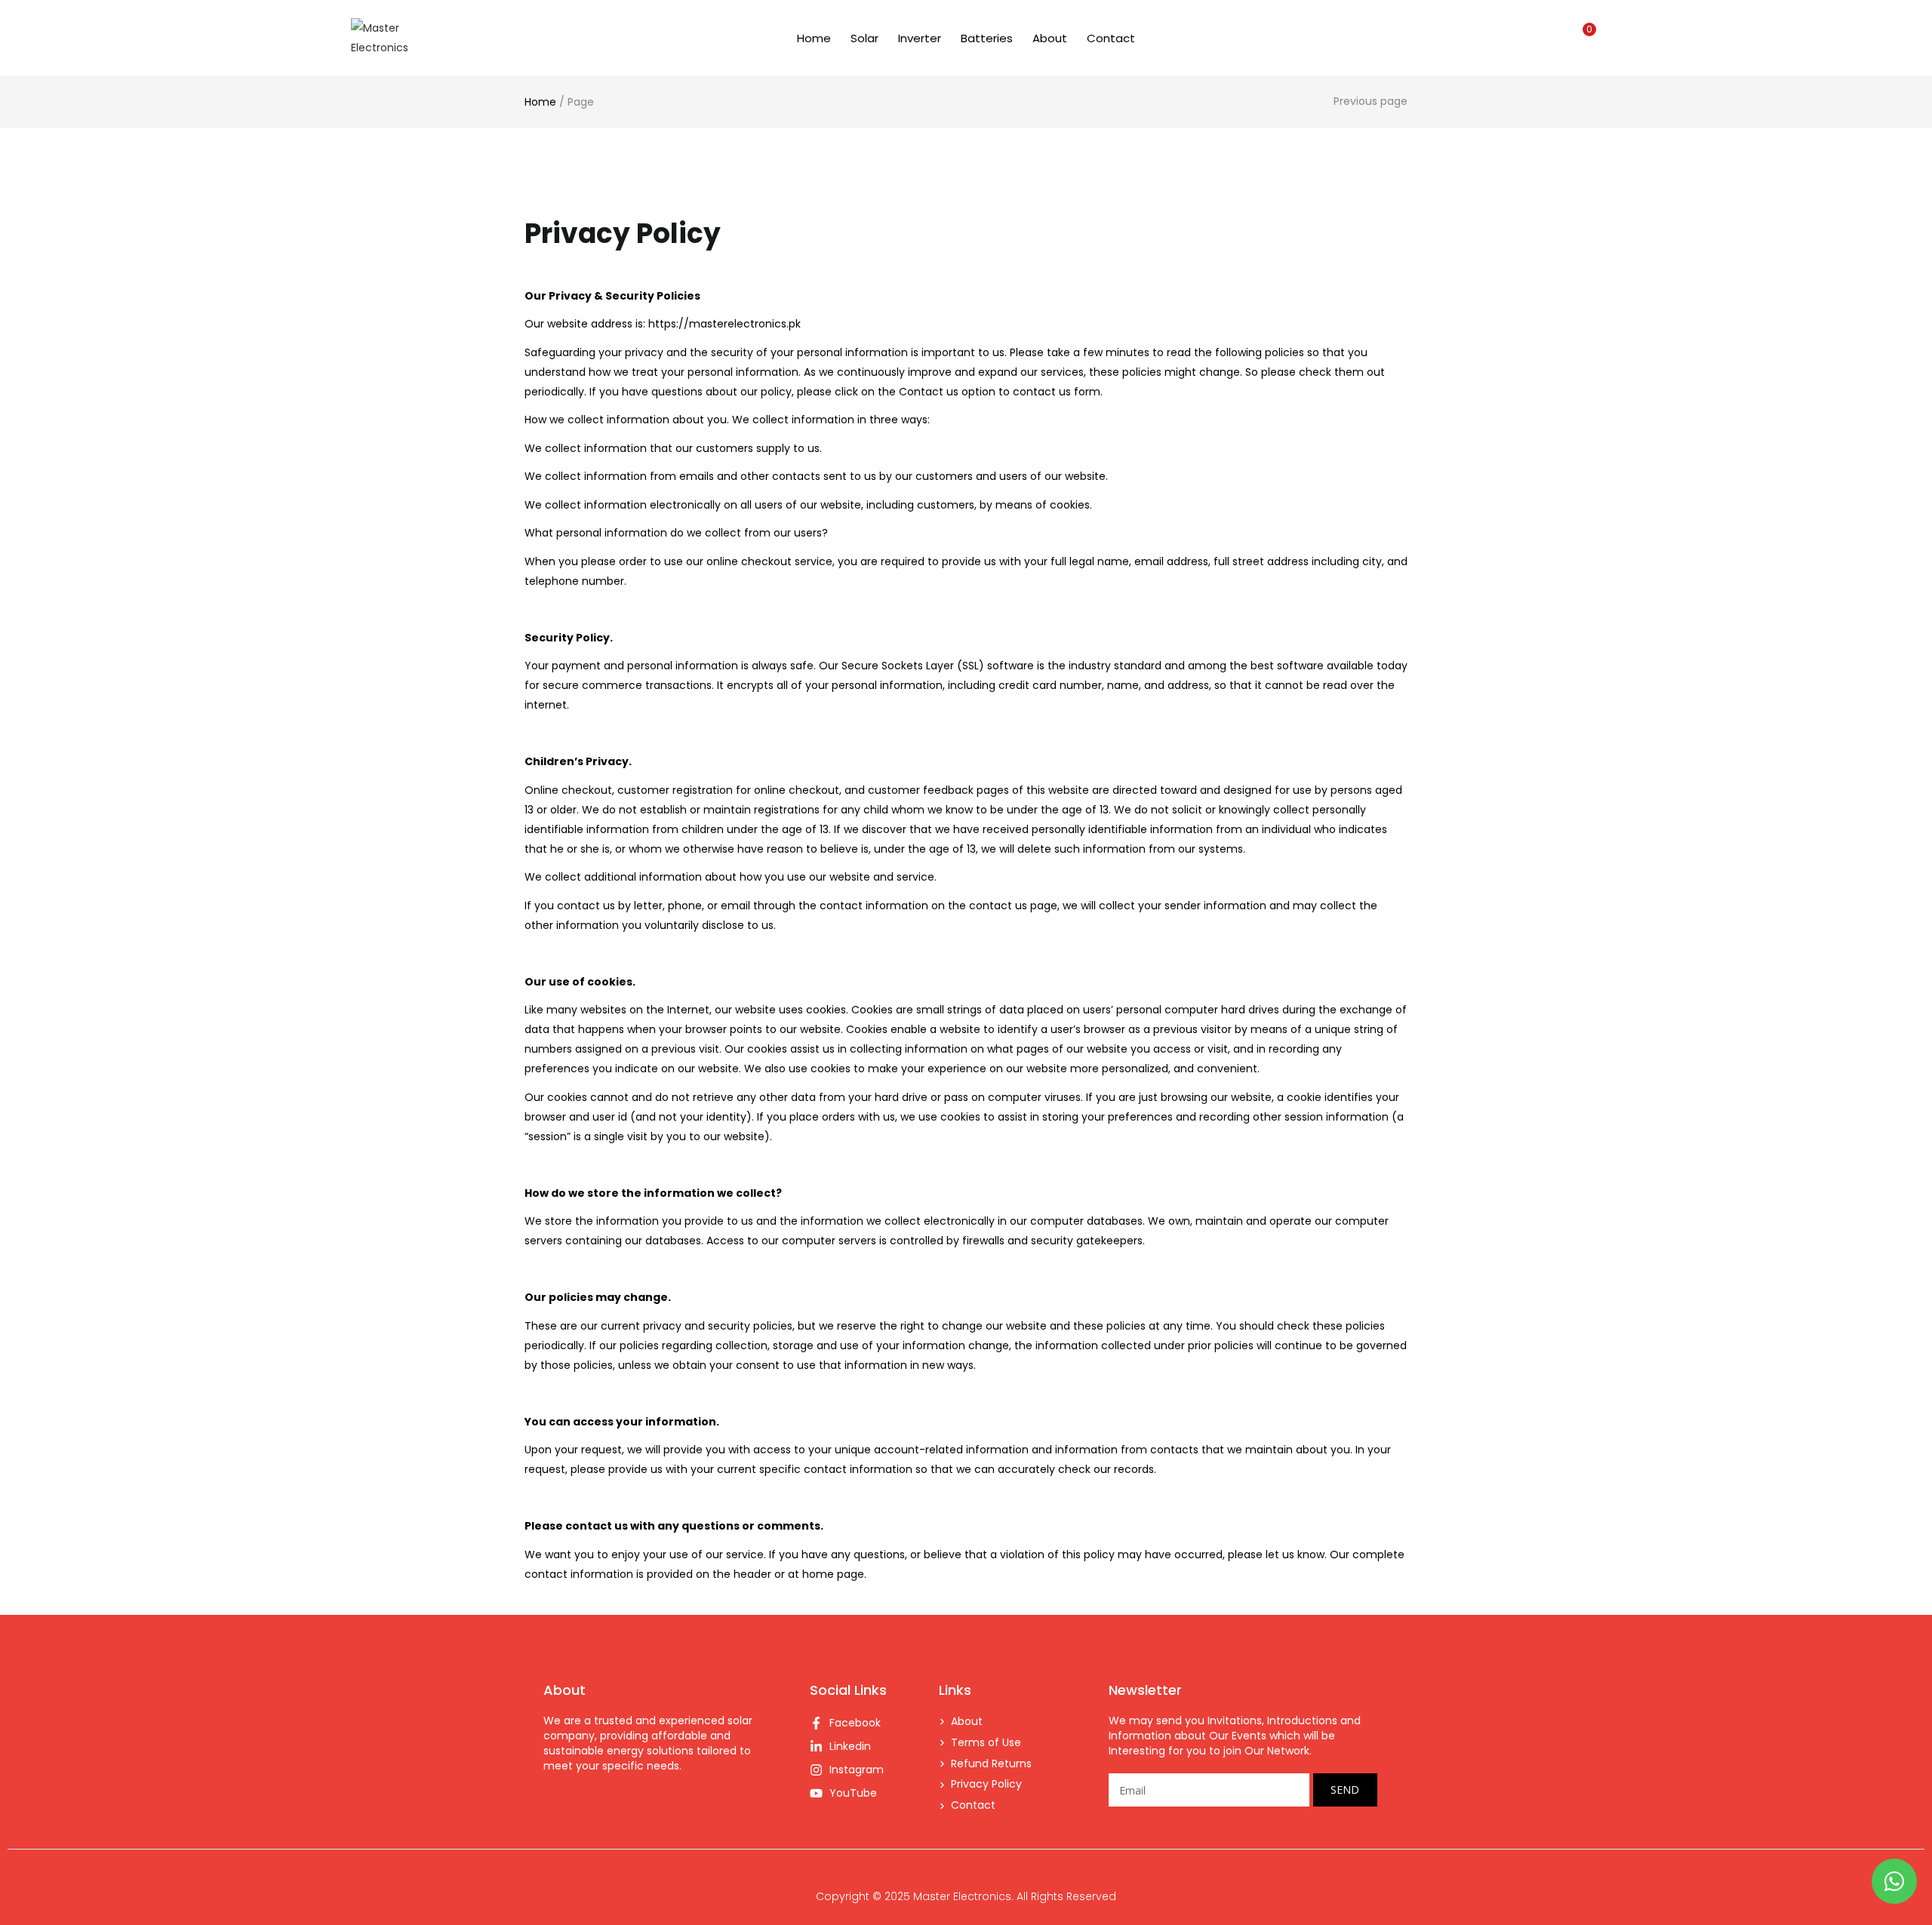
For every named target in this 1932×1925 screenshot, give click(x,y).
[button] (1583, 38)
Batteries (987, 38)
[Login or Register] (1551, 38)
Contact (1111, 38)
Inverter (920, 38)
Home (814, 38)
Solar (864, 38)
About (1050, 38)
